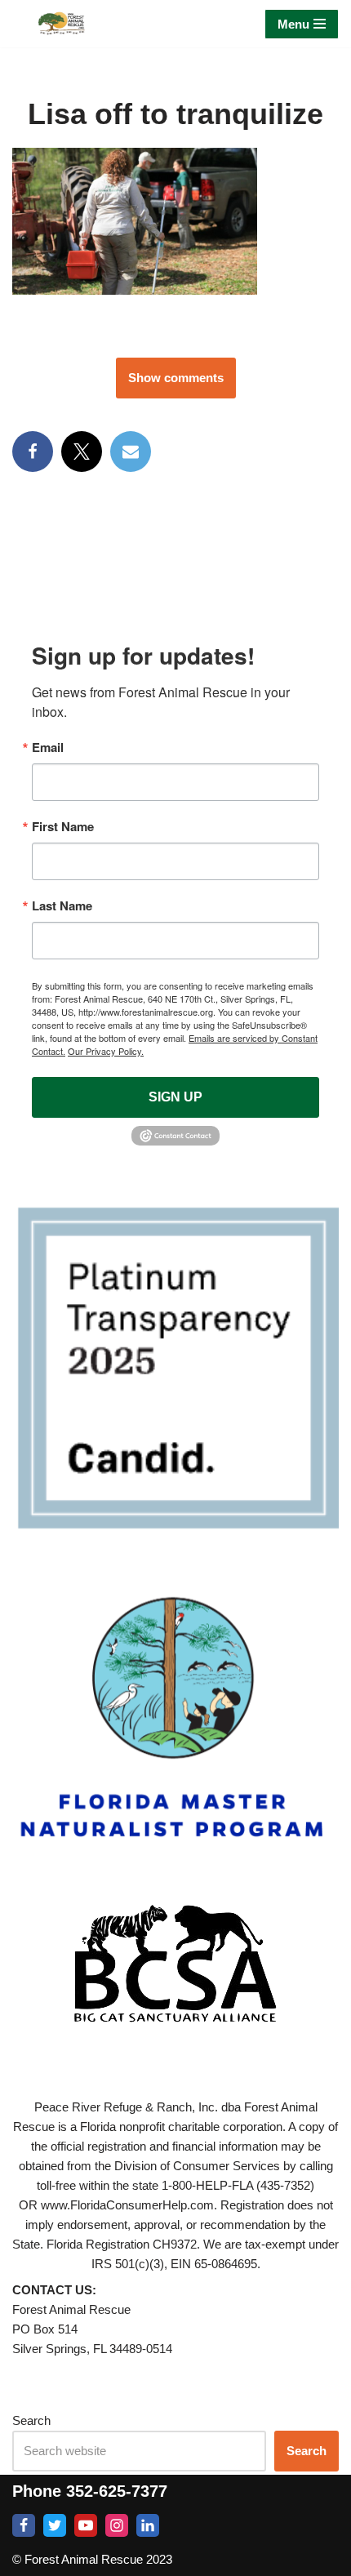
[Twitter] (55, 2525)
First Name (63, 827)
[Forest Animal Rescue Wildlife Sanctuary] (61, 24)
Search (31, 2420)
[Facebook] (33, 452)
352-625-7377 (117, 2491)
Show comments (176, 378)
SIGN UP (175, 1097)
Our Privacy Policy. (106, 1051)
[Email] (131, 452)
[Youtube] (86, 2525)
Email (48, 747)
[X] (82, 452)
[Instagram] (117, 2525)
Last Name (62, 906)
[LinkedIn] (148, 2525)
